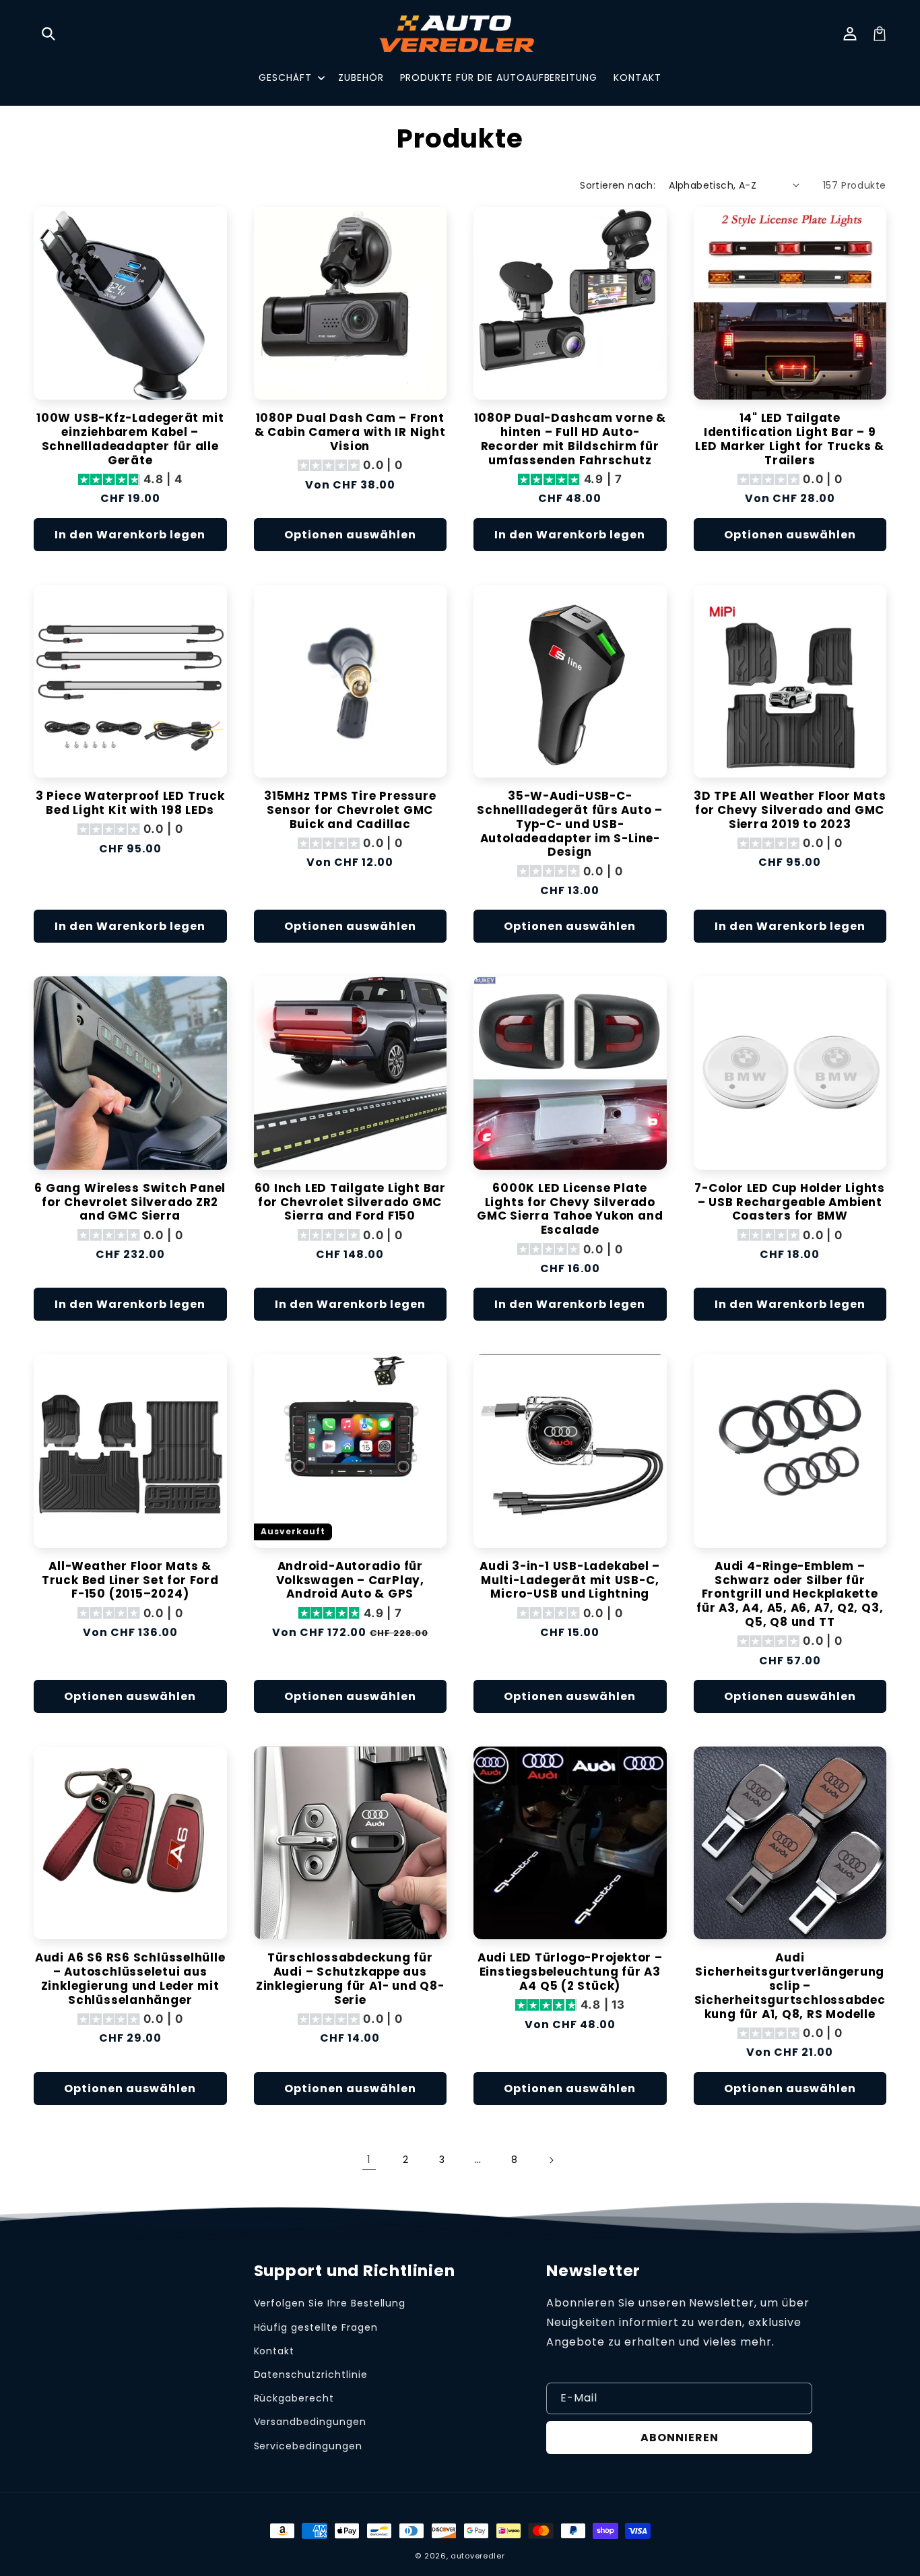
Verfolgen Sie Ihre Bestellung (330, 2303)
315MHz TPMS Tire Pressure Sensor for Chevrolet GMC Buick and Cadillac (350, 810)
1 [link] (369, 2159)
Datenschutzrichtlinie (311, 2375)
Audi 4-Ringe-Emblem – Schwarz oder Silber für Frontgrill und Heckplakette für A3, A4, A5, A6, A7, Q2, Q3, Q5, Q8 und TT (790, 1594)
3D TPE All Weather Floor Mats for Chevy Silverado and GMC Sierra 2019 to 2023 (790, 810)
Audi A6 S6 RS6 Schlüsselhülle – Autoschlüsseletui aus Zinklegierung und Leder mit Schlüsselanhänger (130, 1979)
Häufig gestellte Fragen (316, 2327)
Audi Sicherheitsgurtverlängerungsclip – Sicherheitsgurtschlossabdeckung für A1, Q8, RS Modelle (790, 1986)
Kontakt (274, 2351)
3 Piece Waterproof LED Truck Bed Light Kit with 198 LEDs (130, 803)
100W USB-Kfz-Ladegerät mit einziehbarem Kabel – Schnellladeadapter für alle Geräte (130, 439)
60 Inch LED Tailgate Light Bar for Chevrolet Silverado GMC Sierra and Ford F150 (350, 1202)
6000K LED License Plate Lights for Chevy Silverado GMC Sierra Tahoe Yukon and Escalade (570, 1209)
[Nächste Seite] (551, 2160)
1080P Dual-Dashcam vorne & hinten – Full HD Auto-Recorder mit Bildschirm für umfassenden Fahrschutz (570, 439)
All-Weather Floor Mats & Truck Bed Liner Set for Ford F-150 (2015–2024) (130, 1580)
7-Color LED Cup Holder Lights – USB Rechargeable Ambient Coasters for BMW (790, 1202)
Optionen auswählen (350, 535)
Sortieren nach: (618, 185)
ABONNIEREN (680, 2438)
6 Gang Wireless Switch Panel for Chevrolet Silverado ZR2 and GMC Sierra (130, 1202)
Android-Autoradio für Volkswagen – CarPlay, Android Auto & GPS (350, 1580)
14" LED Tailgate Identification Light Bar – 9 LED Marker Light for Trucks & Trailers (790, 439)
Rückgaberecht (294, 2398)
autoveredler (478, 2556)
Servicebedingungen (308, 2446)
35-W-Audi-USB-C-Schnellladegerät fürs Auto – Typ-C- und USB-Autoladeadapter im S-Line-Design (570, 824)
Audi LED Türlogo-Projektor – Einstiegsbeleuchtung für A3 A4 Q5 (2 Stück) (570, 1972)
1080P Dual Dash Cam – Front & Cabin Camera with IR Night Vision (350, 432)
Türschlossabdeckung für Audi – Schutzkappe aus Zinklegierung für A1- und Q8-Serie (350, 1979)
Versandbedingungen (310, 2422)
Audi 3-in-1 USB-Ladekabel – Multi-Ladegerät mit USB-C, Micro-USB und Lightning (570, 1580)
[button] (48, 34)
